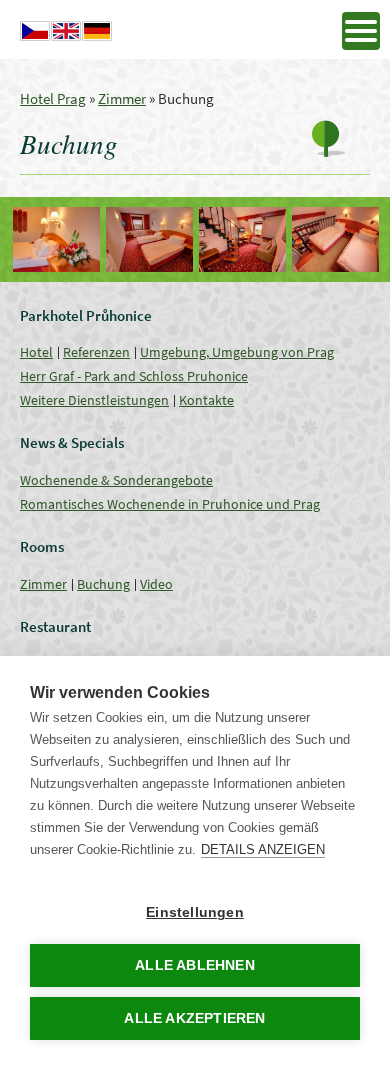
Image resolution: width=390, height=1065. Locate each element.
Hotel (36, 352)
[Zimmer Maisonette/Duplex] (242, 239)
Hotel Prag (53, 98)
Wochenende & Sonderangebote (116, 480)
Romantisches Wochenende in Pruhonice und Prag (170, 504)
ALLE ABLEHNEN (195, 965)
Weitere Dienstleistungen (94, 400)
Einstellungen (195, 912)
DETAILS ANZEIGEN (263, 849)
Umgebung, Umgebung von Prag (237, 352)
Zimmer (122, 98)
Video (156, 584)
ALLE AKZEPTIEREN (194, 1018)
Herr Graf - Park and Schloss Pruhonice (134, 376)
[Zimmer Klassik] (56, 239)
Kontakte (206, 400)
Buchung (103, 584)
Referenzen (96, 352)
